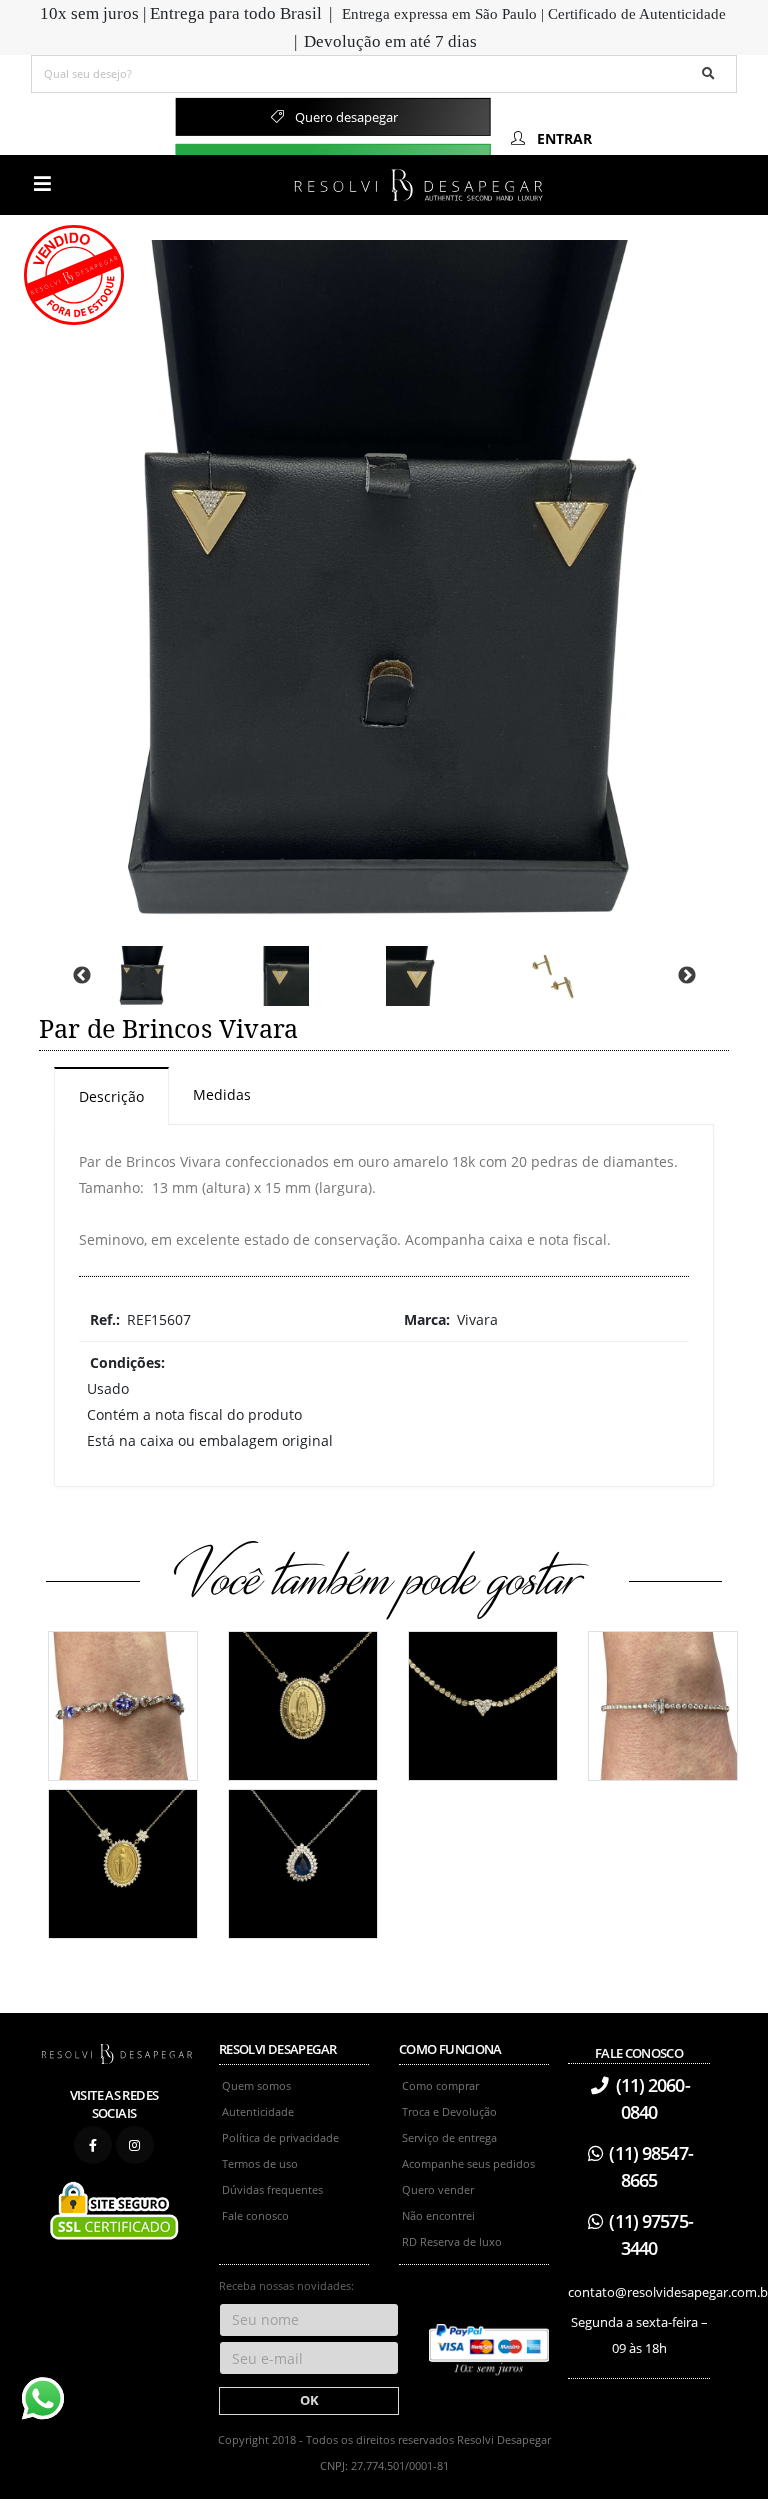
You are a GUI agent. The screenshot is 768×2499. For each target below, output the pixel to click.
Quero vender (438, 2189)
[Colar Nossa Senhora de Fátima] (303, 1703)
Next (687, 976)
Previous (82, 976)
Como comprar (440, 2085)
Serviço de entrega (449, 2137)
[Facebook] (93, 2145)
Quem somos (256, 2085)
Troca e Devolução (449, 2111)
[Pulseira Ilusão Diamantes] (663, 1703)
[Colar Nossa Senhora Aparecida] (123, 1861)
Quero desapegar (345, 117)
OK (309, 2400)
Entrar (562, 138)
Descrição (111, 1096)
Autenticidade (258, 2111)
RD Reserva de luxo (452, 2241)
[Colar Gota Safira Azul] (303, 1861)
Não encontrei (438, 2215)
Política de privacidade (280, 2137)
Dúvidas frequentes (272, 2189)
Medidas (222, 1094)
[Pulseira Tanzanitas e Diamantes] (123, 1703)
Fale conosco (255, 2215)
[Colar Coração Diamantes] (483, 1703)
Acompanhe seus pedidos (468, 2163)
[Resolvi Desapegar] (117, 2053)
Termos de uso (260, 2163)
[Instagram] (135, 2145)
